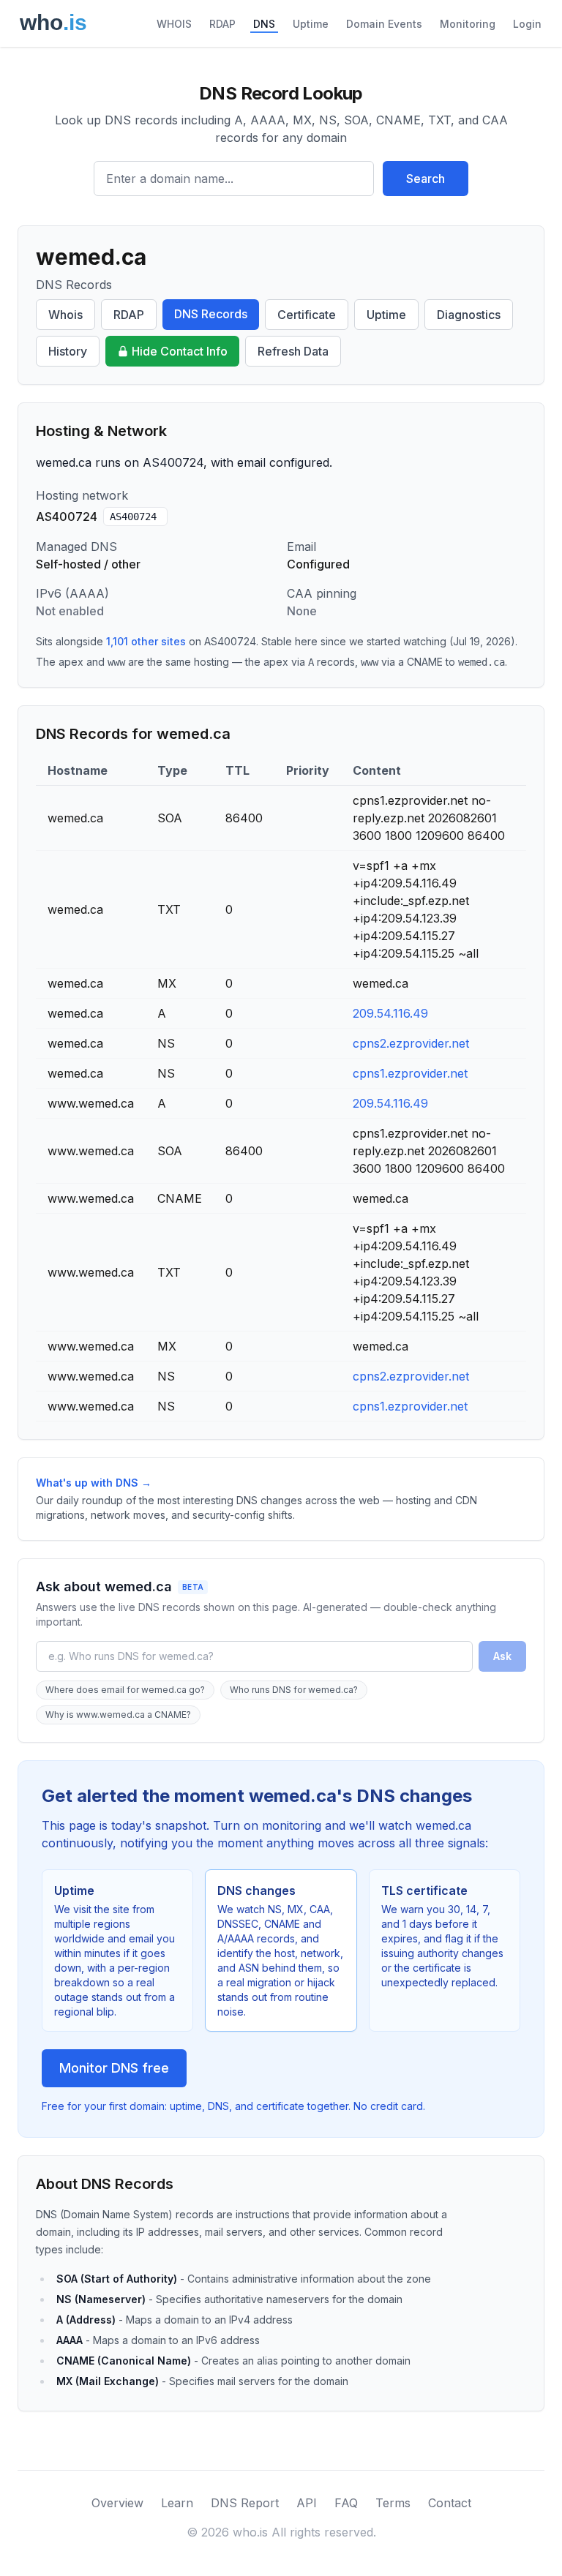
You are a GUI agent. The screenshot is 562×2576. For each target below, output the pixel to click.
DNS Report (245, 2503)
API (307, 2503)
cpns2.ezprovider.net (411, 1043)
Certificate (307, 315)
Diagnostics (469, 315)
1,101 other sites (146, 641)
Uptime (311, 24)
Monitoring (468, 24)
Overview (117, 2503)
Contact (450, 2503)
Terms (393, 2503)
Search (426, 179)
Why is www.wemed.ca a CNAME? (118, 1715)
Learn (177, 2503)
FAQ (346, 2503)
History (68, 351)
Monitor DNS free (114, 2068)
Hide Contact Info (180, 351)
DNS (264, 24)
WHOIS (174, 24)
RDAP (222, 24)
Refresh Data (293, 351)
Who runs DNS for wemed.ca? (294, 1690)
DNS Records (211, 314)
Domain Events (384, 24)
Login (527, 24)
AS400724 (133, 517)
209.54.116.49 (390, 1013)
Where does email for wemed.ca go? (125, 1690)
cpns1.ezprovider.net (410, 1073)
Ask (502, 1656)
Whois (65, 315)
